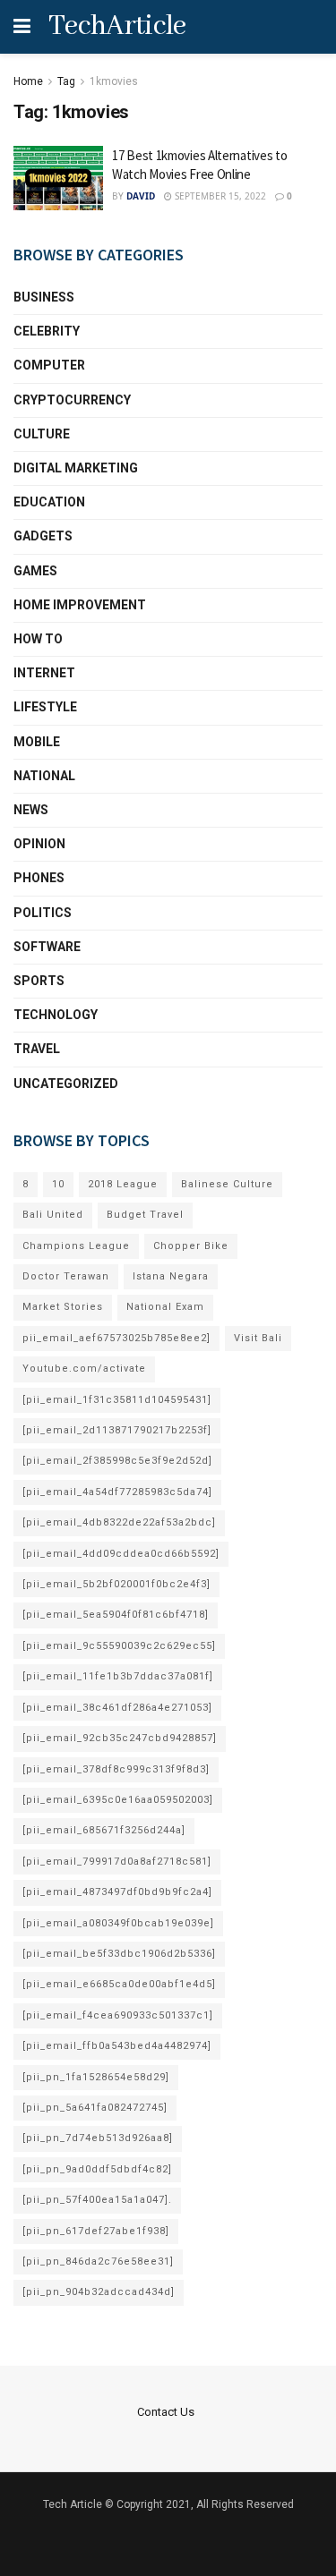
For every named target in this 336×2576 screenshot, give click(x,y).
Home (28, 81)
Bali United (53, 1215)
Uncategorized (66, 1084)
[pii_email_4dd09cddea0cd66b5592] (121, 1554)
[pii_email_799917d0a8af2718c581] (117, 1862)
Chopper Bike (191, 1246)
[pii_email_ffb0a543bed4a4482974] (117, 2046)
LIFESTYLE (45, 707)
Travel (37, 1049)
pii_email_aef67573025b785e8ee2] (116, 1338)
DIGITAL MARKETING (76, 468)
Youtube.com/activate (84, 1369)
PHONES (39, 878)
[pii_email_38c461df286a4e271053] (117, 1708)
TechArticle (117, 27)
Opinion (39, 844)
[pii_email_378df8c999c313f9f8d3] (116, 1769)
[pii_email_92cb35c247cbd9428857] (120, 1738)
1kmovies (114, 81)
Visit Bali (258, 1338)
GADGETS (43, 536)
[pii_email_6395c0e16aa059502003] (118, 1800)
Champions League (76, 1246)
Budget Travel (145, 1215)
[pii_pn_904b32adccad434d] (99, 2292)
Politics (43, 913)
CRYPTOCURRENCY (72, 400)
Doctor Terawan (66, 1276)
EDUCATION (49, 502)
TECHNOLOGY (56, 1015)
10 (58, 1184)
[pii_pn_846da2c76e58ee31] (98, 2261)
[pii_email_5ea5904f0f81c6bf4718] (116, 1615)
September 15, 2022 (219, 196)
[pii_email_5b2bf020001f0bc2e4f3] (116, 1584)
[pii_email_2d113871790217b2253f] (117, 1430)
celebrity (47, 331)
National (44, 776)
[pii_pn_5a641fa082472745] (95, 2108)
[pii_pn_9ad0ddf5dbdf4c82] (97, 2169)
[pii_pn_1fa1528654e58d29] (96, 2077)
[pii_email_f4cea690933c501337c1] (118, 2015)
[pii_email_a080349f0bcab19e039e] (118, 1923)
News (31, 810)
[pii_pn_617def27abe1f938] (96, 2231)
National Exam (165, 1307)
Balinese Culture (227, 1184)
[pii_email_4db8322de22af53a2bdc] (119, 1522)
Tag (66, 81)
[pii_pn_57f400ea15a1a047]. (97, 2200)
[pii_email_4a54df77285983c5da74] (117, 1492)
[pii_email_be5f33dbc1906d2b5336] (119, 1954)
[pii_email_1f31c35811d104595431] (117, 1400)
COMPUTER (49, 365)
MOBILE (37, 742)
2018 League (123, 1184)
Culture (42, 434)
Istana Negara (171, 1276)
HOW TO (38, 639)
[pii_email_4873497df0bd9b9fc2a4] (117, 1892)
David (141, 196)
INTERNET (44, 673)
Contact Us (166, 2412)
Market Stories (63, 1307)
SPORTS (39, 981)
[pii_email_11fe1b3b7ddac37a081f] (118, 1676)
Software (47, 947)
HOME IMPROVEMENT (80, 605)
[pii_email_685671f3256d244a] (104, 1830)
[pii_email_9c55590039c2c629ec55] (119, 1646)
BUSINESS (44, 297)
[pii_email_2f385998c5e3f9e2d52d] (117, 1461)
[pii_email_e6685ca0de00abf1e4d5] (119, 1984)
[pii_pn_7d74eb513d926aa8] (98, 2138)
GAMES (35, 571)
